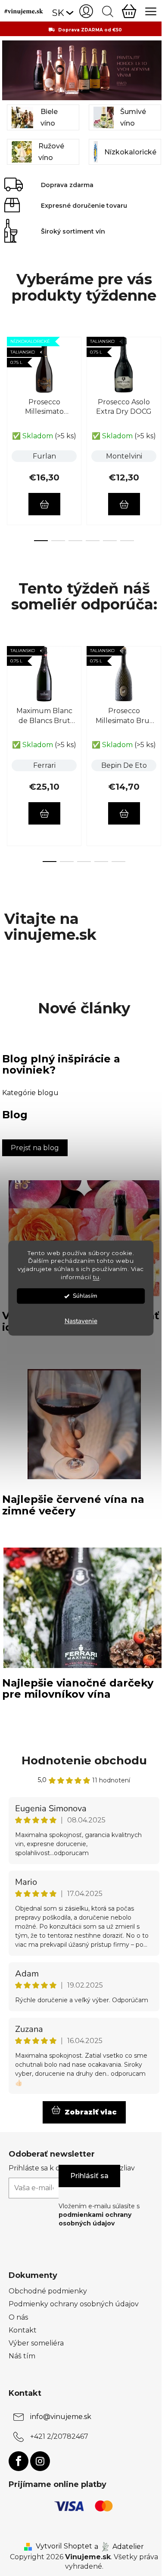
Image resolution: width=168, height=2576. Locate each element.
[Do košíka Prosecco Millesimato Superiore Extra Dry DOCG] (44, 504)
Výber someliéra (36, 2343)
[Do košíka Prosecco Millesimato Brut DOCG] (124, 813)
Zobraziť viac (91, 2112)
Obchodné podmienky (48, 2291)
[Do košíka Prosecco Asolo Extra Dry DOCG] (124, 504)
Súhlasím (85, 1296)
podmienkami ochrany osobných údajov (95, 2219)
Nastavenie (81, 1321)
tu (96, 1277)
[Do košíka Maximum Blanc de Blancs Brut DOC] (44, 813)
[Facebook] (19, 2461)
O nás (18, 2317)
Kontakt (23, 2330)
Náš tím (22, 2356)
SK (58, 13)
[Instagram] (40, 2461)
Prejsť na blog (35, 1148)
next (159, 380)
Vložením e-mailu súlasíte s (99, 2215)
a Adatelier (119, 2546)
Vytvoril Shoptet (64, 2546)
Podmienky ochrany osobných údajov (74, 2304)
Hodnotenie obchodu (84, 1760)
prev (9, 380)
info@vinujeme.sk (61, 2417)
